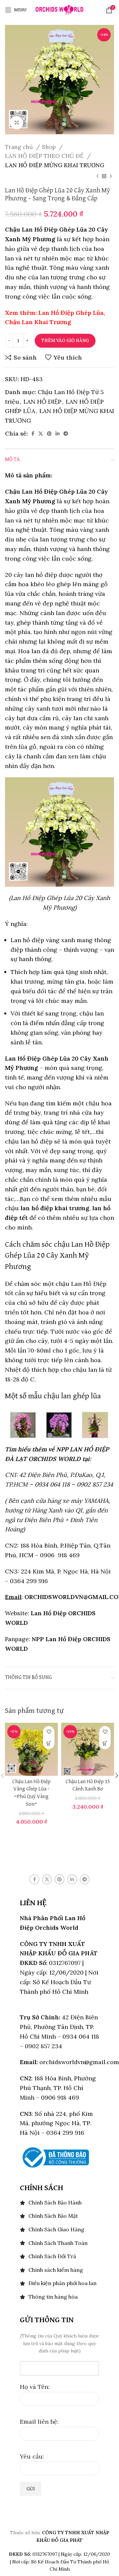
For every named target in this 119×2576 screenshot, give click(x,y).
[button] (49, 1743)
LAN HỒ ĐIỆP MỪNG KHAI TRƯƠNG (55, 165)
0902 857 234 (95, 1484)
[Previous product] (98, 176)
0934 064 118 (52, 1484)
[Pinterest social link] (49, 434)
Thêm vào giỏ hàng (65, 341)
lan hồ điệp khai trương (55, 1208)
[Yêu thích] (49, 1732)
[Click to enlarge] (17, 123)
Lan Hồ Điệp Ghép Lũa (71, 313)
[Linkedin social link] (58, 434)
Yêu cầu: (32, 2456)
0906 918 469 (59, 1555)
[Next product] (111, 176)
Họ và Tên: (35, 2387)
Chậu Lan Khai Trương (38, 322)
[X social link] (41, 434)
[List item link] (59, 2203)
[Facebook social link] (33, 434)
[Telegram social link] (66, 434)
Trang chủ (20, 147)
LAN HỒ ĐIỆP (42, 402)
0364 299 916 (29, 1581)
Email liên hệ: (39, 2422)
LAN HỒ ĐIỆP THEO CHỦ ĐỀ (45, 156)
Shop (50, 147)
